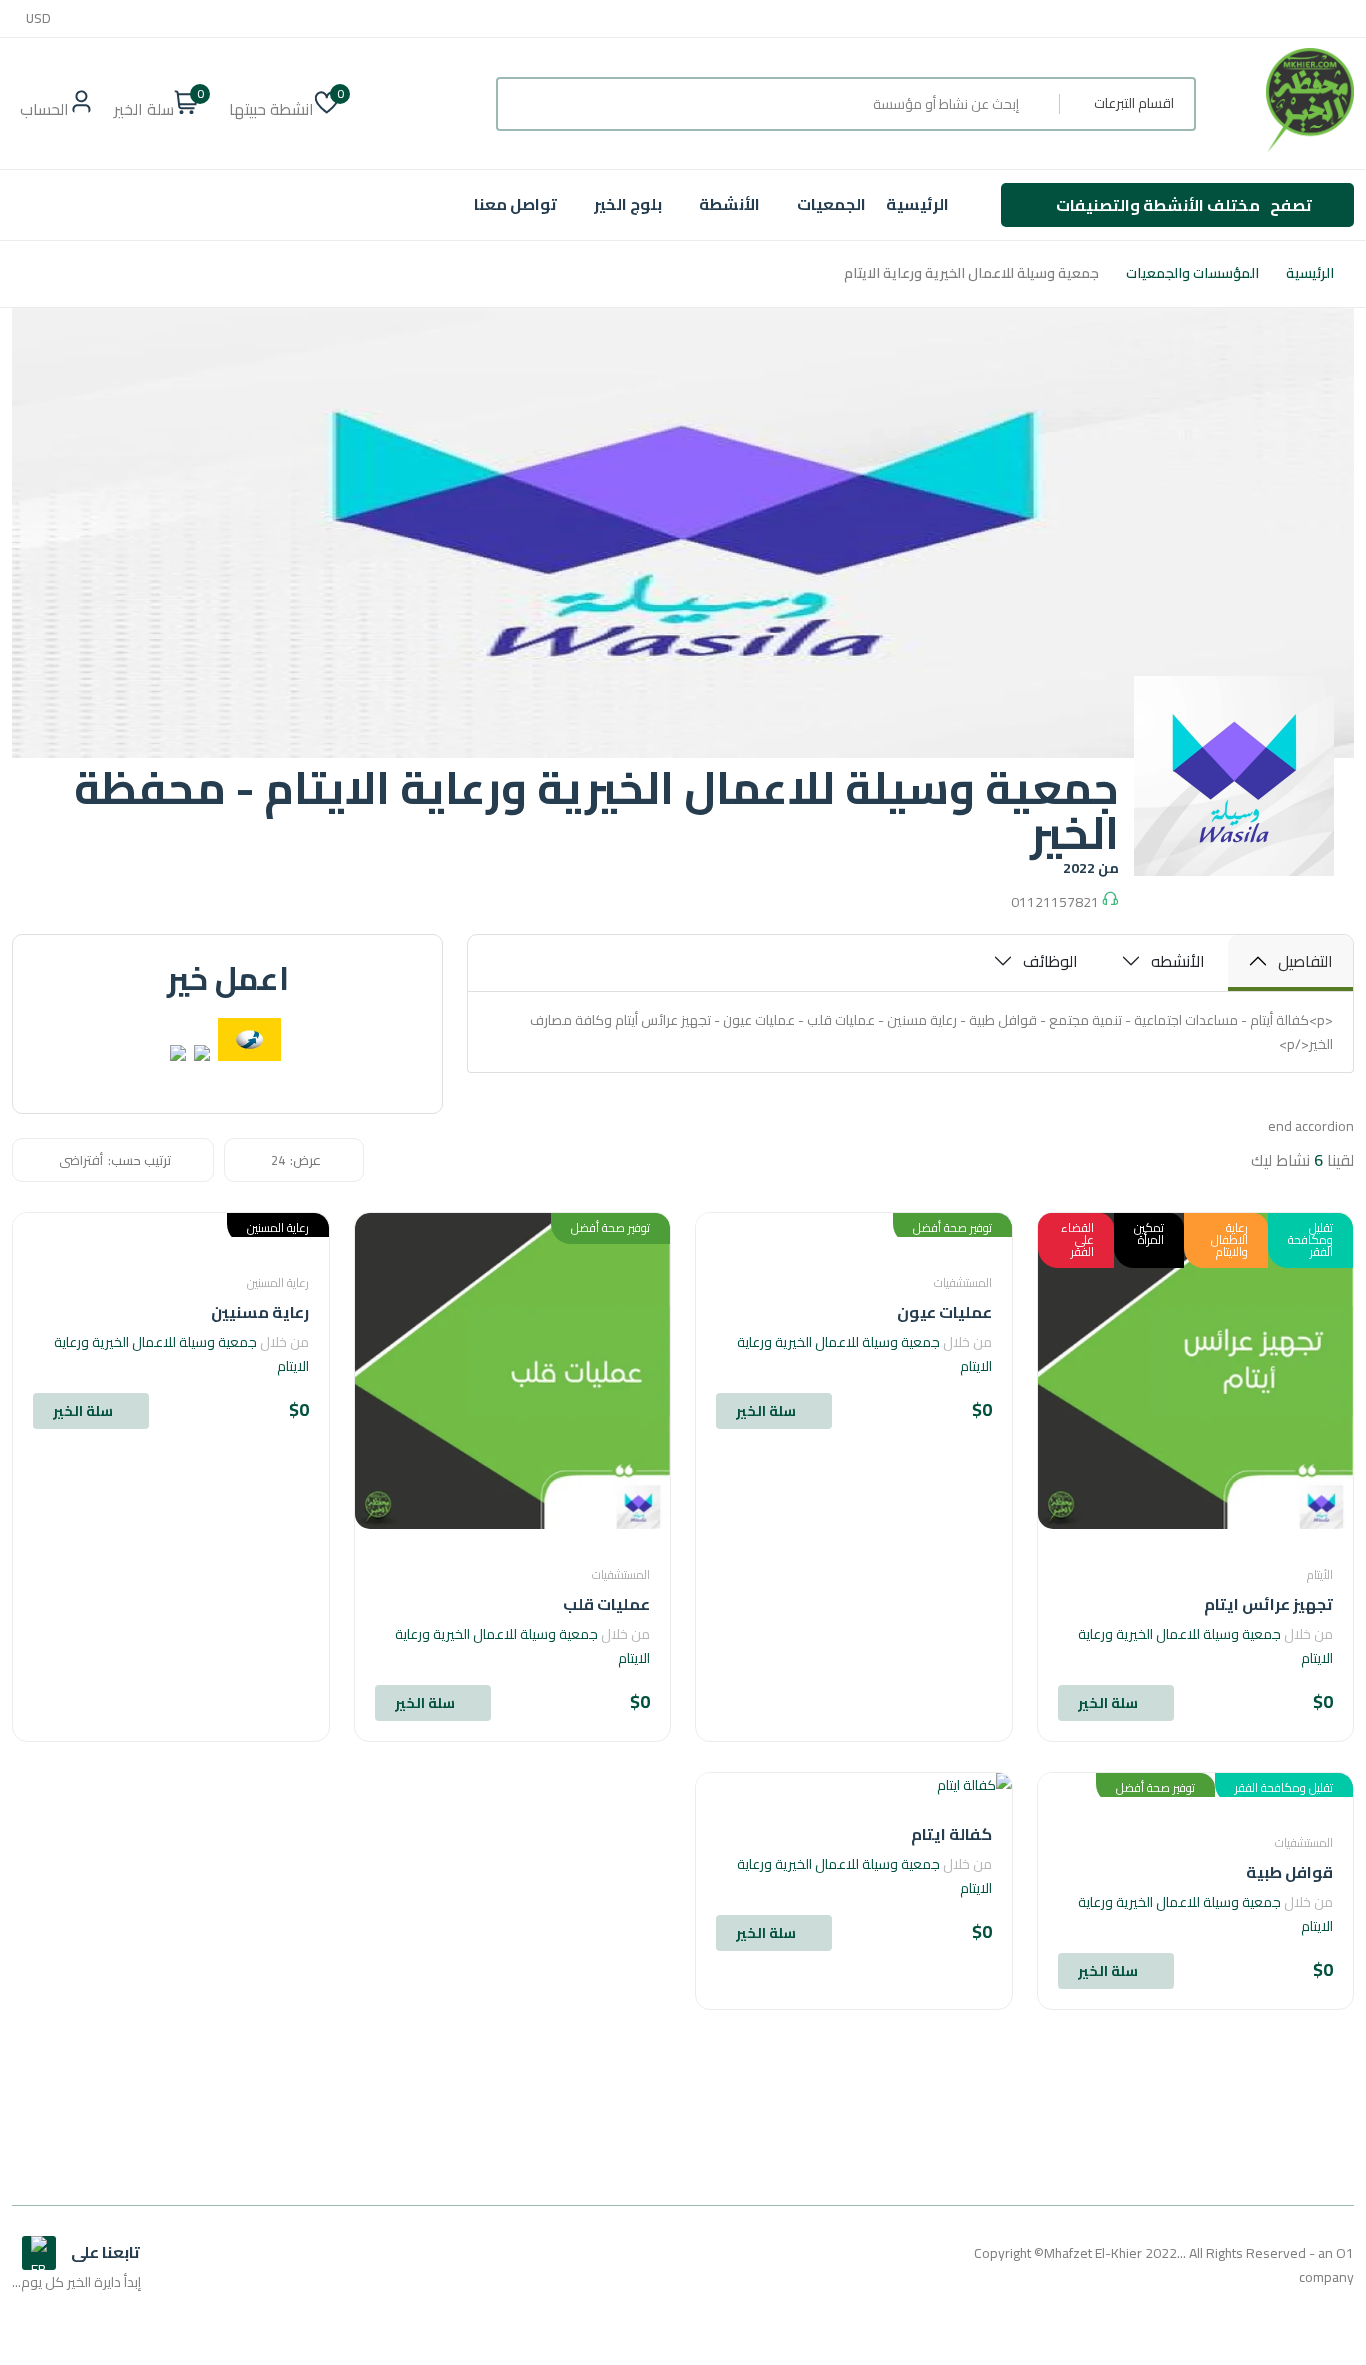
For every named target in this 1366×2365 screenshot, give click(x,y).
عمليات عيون (944, 1312)
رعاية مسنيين (260, 1312)
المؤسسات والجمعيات (1192, 273)
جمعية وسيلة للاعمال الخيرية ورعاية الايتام (1205, 1646)
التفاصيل (1305, 961)
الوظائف (1050, 961)
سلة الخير (1108, 1703)
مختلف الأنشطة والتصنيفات (1184, 205)
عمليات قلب (606, 1604)
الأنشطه (1178, 961)
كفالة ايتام (951, 1834)
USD (38, 18)
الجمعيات (831, 204)
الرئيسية (917, 204)
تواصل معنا (515, 204)
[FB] (39, 2253)
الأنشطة (729, 204)
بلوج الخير (628, 204)
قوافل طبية (1289, 1872)
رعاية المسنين (278, 1282)
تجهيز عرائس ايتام (1268, 1604)
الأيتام (1320, 1574)
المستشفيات (963, 1282)
